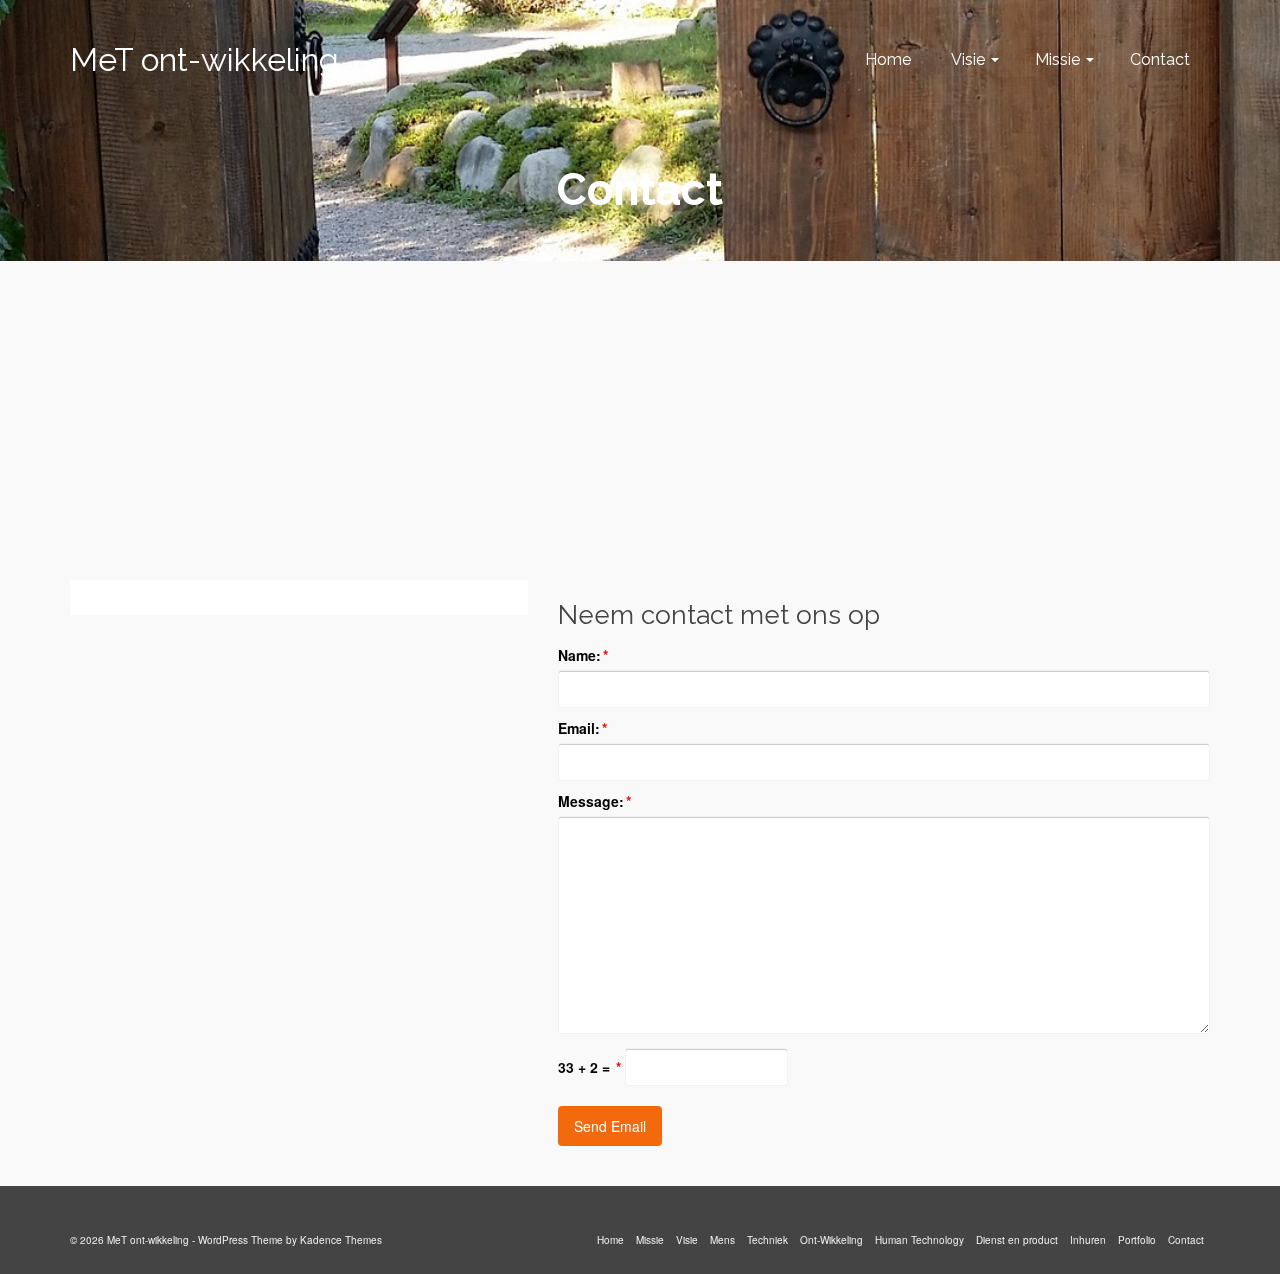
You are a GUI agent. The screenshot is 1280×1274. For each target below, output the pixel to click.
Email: (582, 728)
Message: (594, 801)
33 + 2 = (589, 1067)
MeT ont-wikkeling (204, 59)
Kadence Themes (341, 1240)
